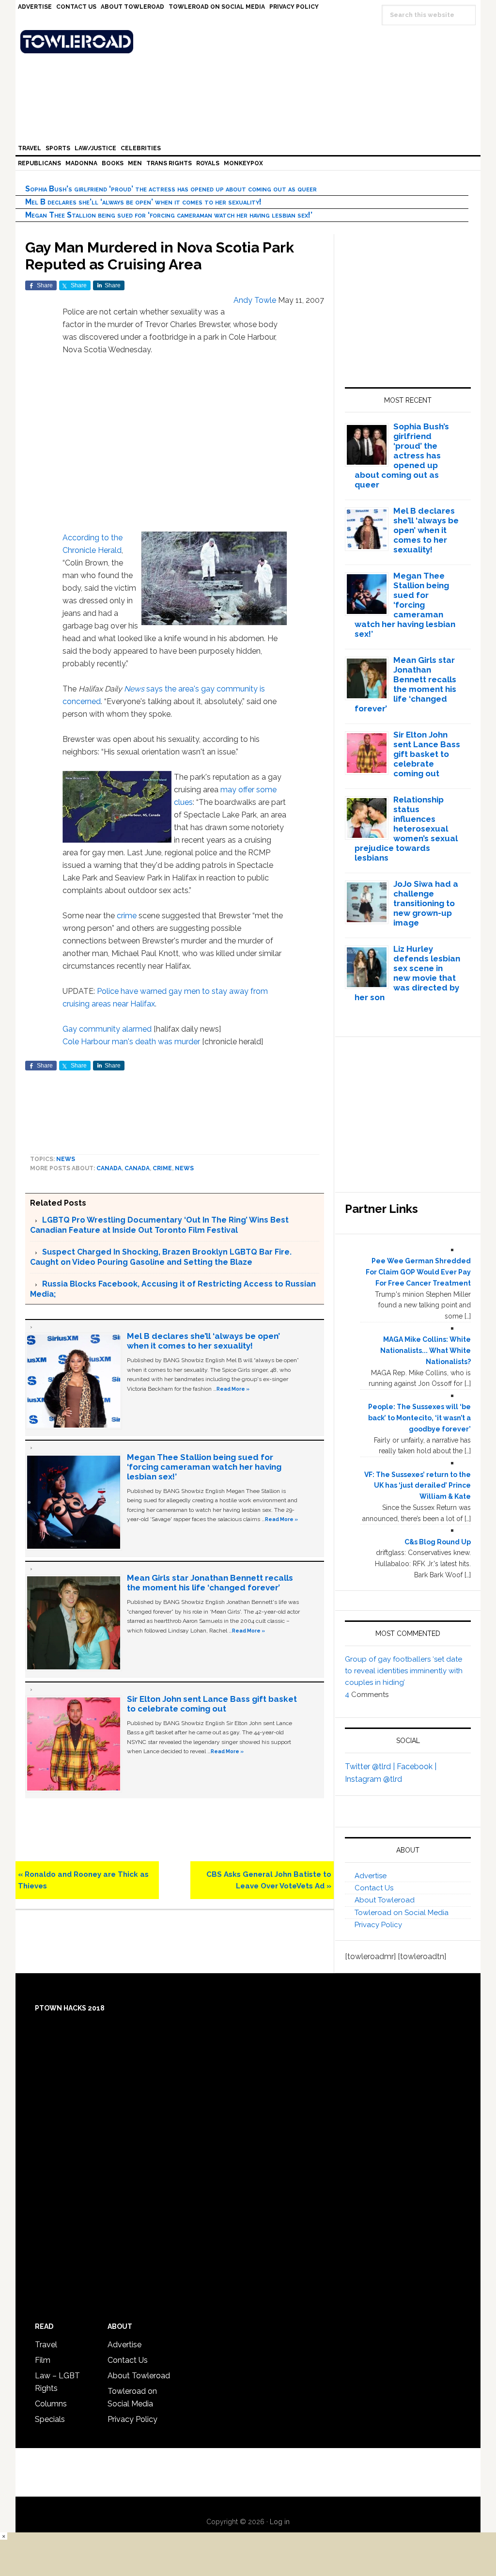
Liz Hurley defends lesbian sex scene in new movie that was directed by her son (408, 973)
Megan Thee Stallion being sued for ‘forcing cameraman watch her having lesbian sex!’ (169, 215)
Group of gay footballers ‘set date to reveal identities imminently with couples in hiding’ (404, 1671)
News (134, 689)
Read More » (233, 1389)
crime (127, 916)
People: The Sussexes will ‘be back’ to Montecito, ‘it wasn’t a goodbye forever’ (419, 1418)
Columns (51, 2404)
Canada (109, 1168)
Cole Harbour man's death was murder (131, 1042)
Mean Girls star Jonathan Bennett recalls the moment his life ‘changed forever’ (210, 1583)
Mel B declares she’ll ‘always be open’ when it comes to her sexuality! (143, 202)
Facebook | (417, 1767)
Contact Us (374, 1888)
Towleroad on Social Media (402, 1913)
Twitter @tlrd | (371, 1767)
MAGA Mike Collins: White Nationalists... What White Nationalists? (426, 1351)
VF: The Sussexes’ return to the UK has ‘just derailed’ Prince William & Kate (418, 1486)
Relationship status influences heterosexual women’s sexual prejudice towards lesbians (406, 829)
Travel (46, 2345)
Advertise (371, 1876)
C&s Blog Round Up (438, 1542)
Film (43, 2360)
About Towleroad (385, 1900)
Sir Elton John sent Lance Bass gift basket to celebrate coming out (212, 1704)
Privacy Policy (378, 1925)
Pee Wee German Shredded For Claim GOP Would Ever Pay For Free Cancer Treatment (418, 1272)
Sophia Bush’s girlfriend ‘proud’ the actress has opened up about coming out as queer (171, 189)
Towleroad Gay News (250, 42)
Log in (280, 2522)
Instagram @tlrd (373, 1779)
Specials (50, 2419)
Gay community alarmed (107, 1029)
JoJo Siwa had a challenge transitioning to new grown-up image (426, 903)
